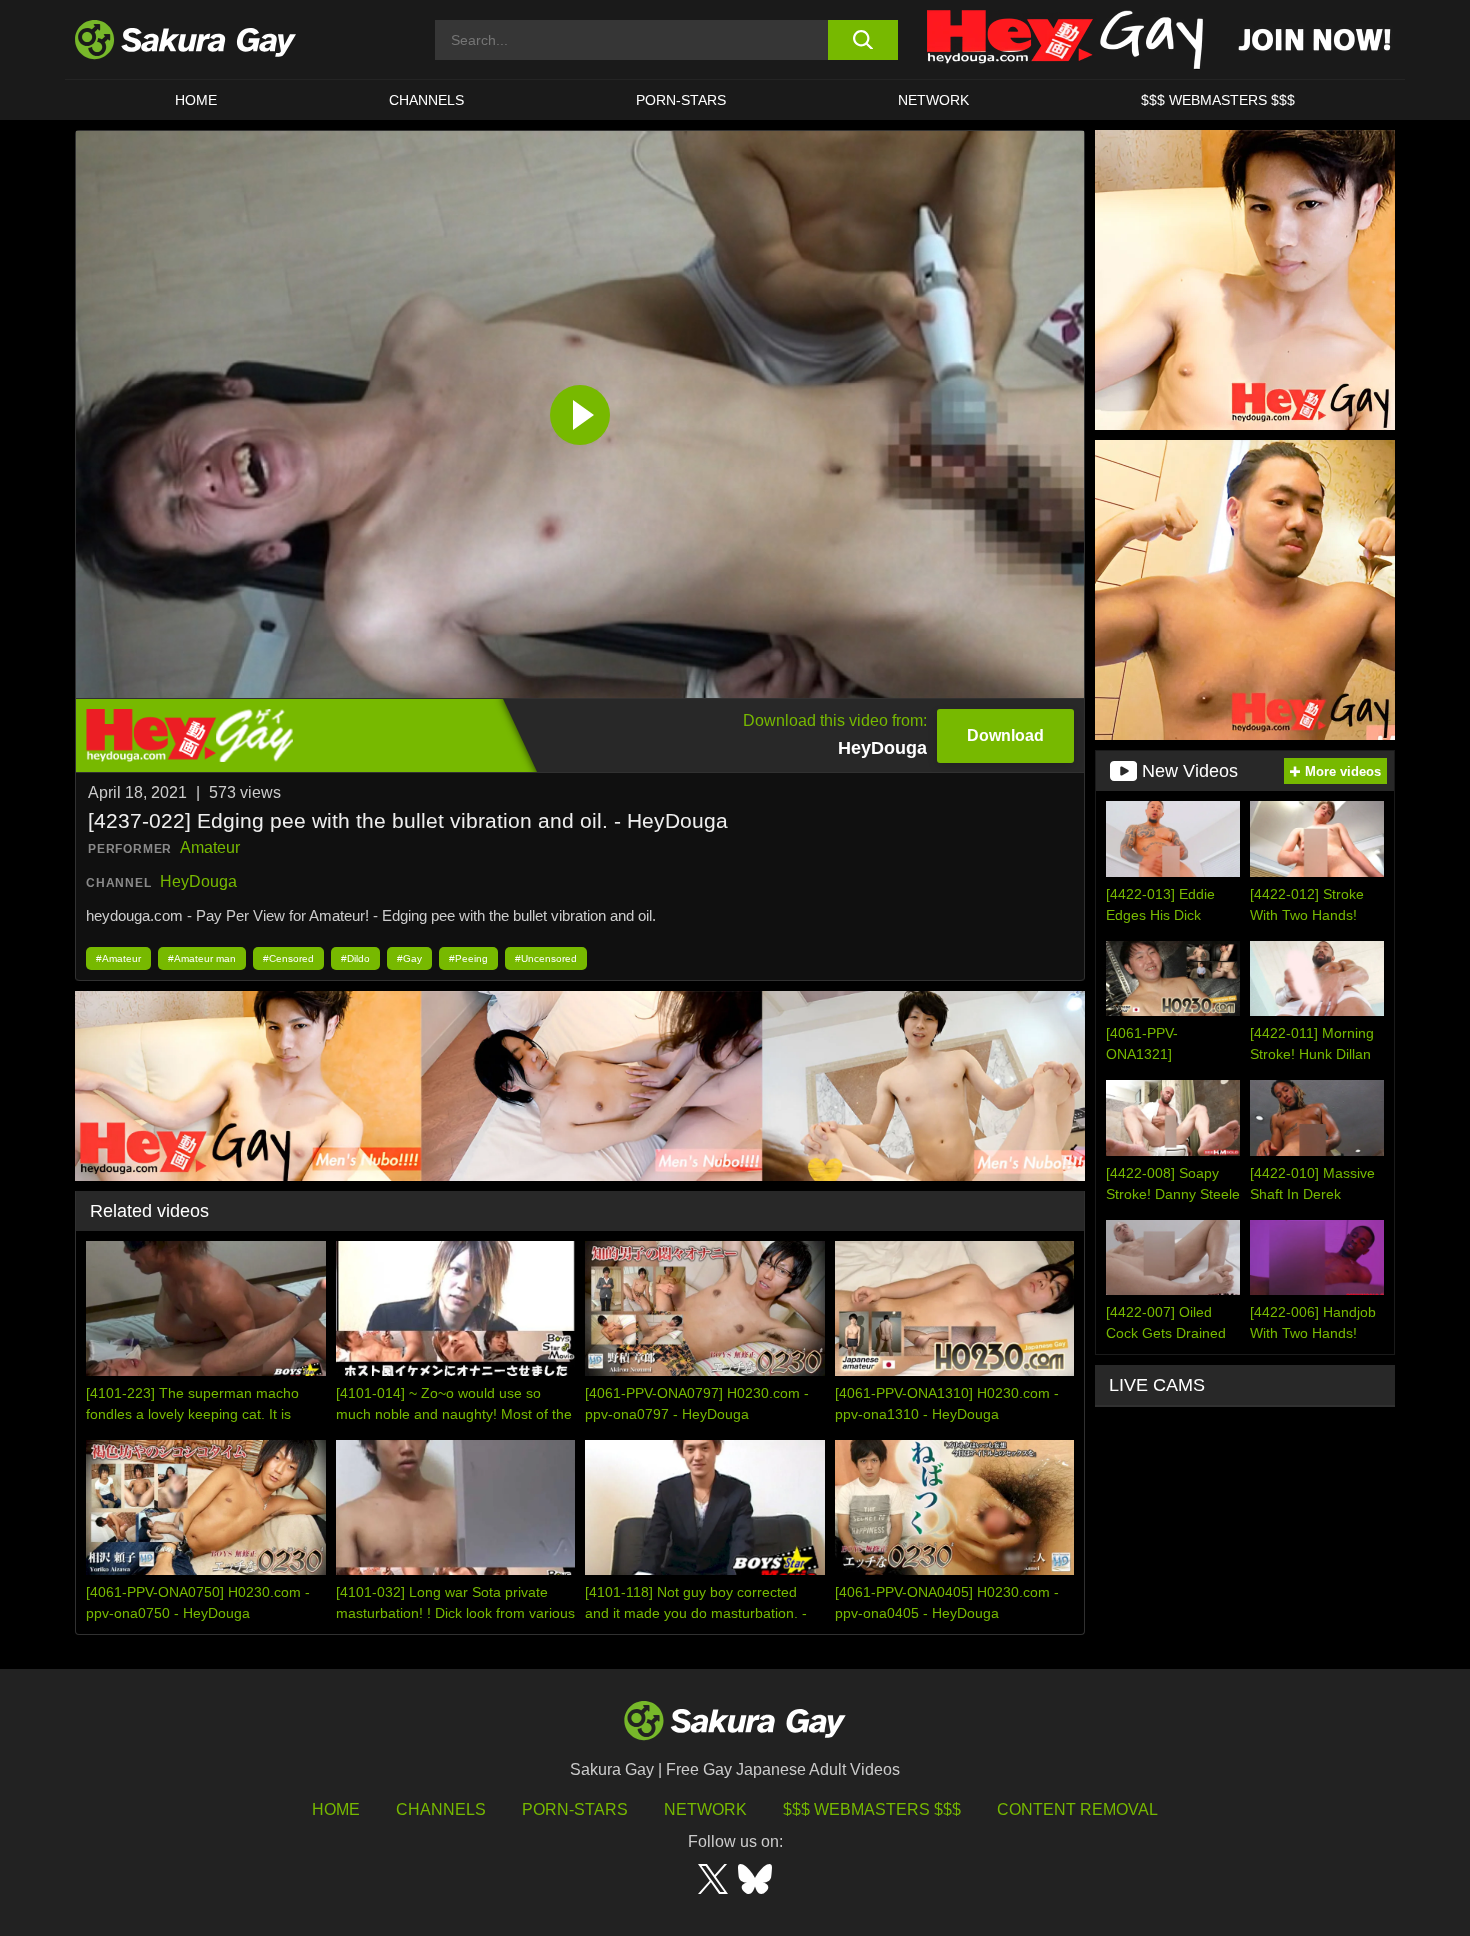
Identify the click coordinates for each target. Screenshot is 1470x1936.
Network (933, 100)
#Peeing (468, 958)
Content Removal (1077, 1809)
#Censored (288, 958)
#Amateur (118, 958)
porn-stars (681, 100)
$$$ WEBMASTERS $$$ (1218, 100)
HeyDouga (198, 881)
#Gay (409, 958)
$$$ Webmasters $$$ (872, 1809)
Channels (426, 100)
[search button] (862, 40)
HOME (196, 100)
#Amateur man (202, 958)
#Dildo (355, 958)
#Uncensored (546, 958)
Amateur (210, 847)
